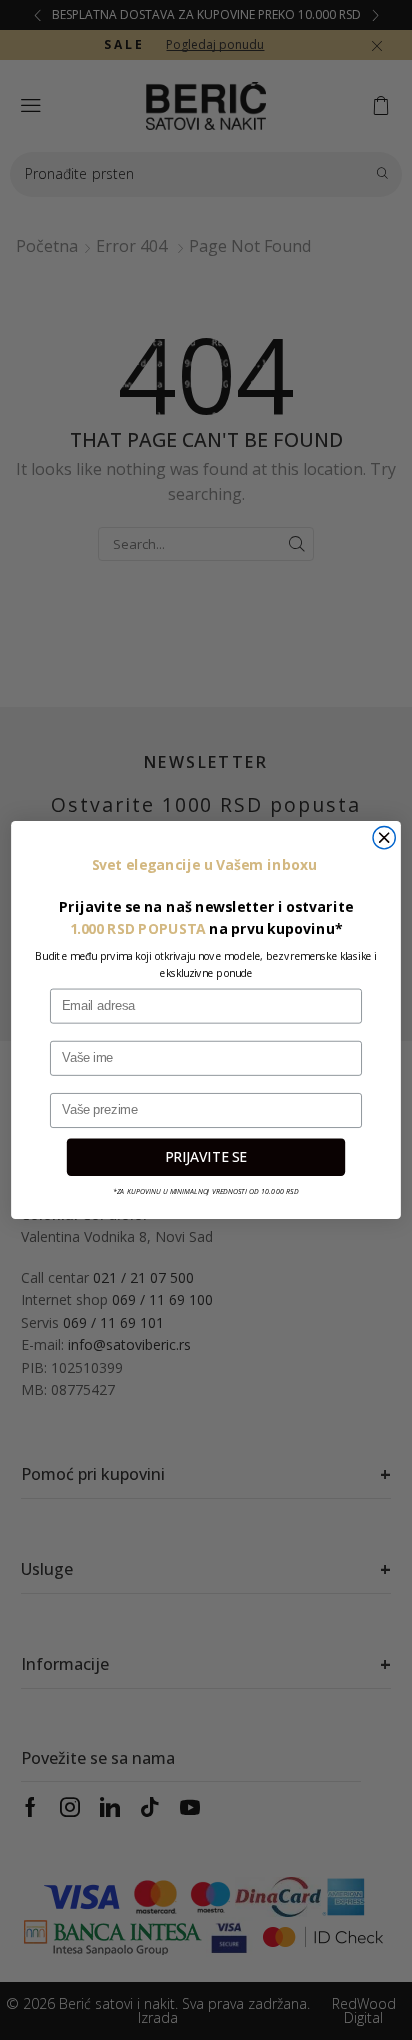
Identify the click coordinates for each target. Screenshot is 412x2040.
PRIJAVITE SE (206, 1156)
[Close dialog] (384, 837)
